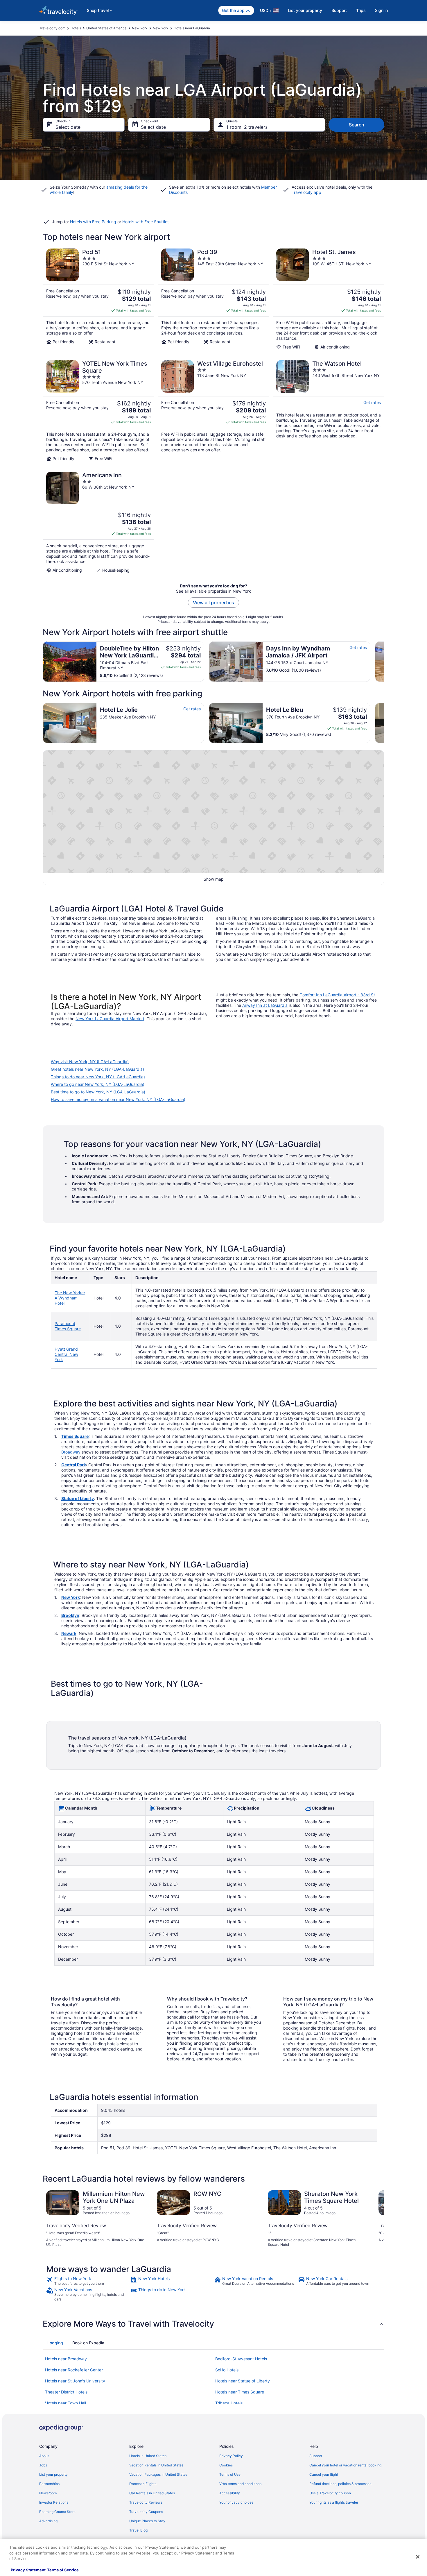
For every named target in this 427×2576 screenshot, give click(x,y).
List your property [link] (53, 2474)
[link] (88, 2281)
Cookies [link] (226, 2465)
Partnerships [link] (49, 2484)
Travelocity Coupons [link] (146, 2512)
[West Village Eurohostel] (214, 411)
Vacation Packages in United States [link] (158, 2474)
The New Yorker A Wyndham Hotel (70, 1298)
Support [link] (316, 2456)
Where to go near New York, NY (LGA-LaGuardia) (98, 1084)
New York (71, 1597)
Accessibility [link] (230, 2493)
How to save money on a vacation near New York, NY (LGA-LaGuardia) (118, 1099)
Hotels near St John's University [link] (75, 2381)
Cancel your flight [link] (324, 2474)
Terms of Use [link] (230, 2474)
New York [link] (140, 28)
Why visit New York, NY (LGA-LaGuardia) (90, 1062)
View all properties (214, 603)
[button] (214, 2324)
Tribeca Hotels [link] (229, 2403)
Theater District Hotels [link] (66, 2392)
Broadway (71, 1452)
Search (357, 125)
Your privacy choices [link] (236, 2502)
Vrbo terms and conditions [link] (240, 2484)
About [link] (44, 2456)
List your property (305, 10)
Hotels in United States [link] (148, 2456)
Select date (68, 127)
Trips (361, 10)
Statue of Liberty (78, 1498)
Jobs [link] (43, 2465)
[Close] (418, 2557)
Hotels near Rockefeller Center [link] (74, 2370)
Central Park (74, 1465)
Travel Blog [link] (138, 2530)
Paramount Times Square (68, 1326)
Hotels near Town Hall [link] (66, 2403)
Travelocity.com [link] (52, 28)
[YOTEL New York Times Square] (98, 411)
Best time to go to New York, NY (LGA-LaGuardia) (98, 1092)
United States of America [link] (106, 28)
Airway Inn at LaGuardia (265, 1005)
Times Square (75, 1436)
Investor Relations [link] (54, 2502)
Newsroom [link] (48, 2493)
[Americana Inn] (98, 522)
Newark (69, 1633)
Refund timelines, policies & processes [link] (340, 2484)
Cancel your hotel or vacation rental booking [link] (345, 2465)
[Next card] (384, 662)
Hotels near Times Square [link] (240, 2392)
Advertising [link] (48, 2521)
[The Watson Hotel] (329, 411)
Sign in (381, 10)
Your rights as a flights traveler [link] (334, 2502)
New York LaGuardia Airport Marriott (110, 1019)
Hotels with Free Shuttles (146, 222)
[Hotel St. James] (329, 299)
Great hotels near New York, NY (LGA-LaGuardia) (97, 1069)
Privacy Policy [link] (231, 2456)
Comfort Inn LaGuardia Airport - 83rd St (337, 995)
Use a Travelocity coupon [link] (330, 2493)
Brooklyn (70, 1615)
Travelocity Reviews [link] (146, 2502)
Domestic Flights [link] (143, 2484)
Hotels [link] (76, 28)
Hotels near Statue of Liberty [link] (243, 2381)
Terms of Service (63, 2570)
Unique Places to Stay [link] (147, 2521)
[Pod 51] (98, 299)
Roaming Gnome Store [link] (57, 2512)
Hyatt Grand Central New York (66, 1354)
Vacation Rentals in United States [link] (156, 2465)
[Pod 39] (214, 299)
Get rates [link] (372, 402)
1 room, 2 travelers (247, 127)
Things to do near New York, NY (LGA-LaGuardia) (98, 1077)
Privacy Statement (28, 2570)
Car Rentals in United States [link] (152, 2493)
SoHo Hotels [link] (227, 2370)
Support (339, 10)
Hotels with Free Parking (93, 222)
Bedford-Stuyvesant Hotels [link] (241, 2359)
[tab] (55, 2343)
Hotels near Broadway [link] (66, 2359)
